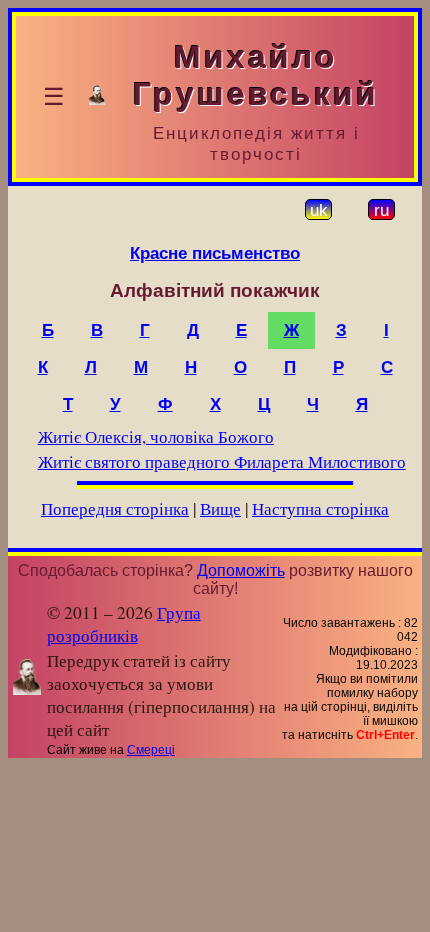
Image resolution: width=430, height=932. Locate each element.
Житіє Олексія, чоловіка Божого (156, 436)
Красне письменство (215, 253)
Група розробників (124, 624)
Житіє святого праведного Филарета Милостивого (222, 461)
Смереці (151, 750)
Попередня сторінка (115, 508)
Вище (220, 508)
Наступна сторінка (320, 508)
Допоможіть (241, 570)
